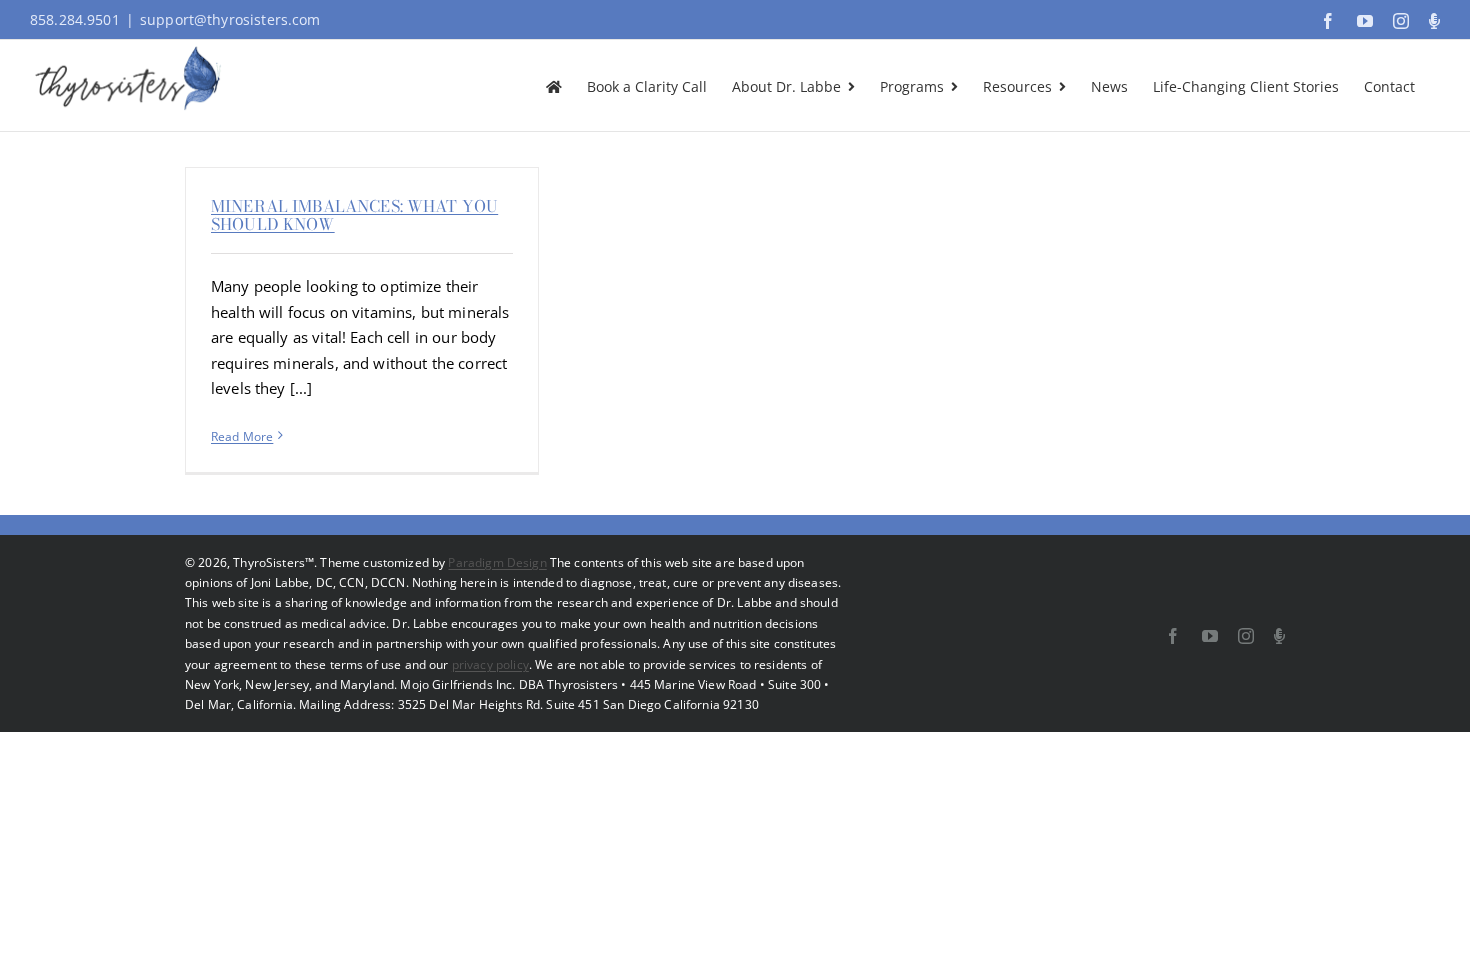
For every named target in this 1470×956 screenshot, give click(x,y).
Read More (242, 436)
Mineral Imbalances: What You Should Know (354, 215)
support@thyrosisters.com (230, 19)
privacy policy (490, 664)
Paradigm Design (497, 562)
